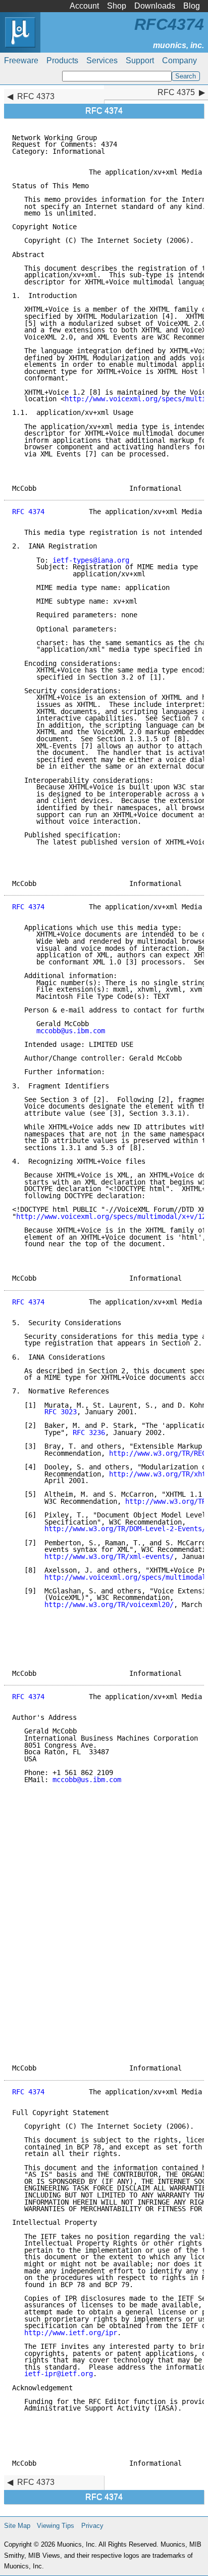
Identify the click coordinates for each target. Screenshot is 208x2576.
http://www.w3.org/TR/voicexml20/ (109, 1604)
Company (179, 60)
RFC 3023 (61, 1412)
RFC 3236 (89, 1432)
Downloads (155, 6)
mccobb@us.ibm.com (71, 1031)
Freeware (21, 60)
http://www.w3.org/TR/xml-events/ (109, 1556)
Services (102, 60)
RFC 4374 (28, 512)
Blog (192, 6)
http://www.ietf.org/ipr (71, 2333)
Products (62, 60)
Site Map (17, 2526)
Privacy (92, 2526)
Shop (117, 6)
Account (84, 6)
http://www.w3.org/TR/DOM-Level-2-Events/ (125, 1529)
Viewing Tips (56, 2526)
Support (140, 60)
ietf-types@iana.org (91, 560)
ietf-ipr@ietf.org (59, 2374)
